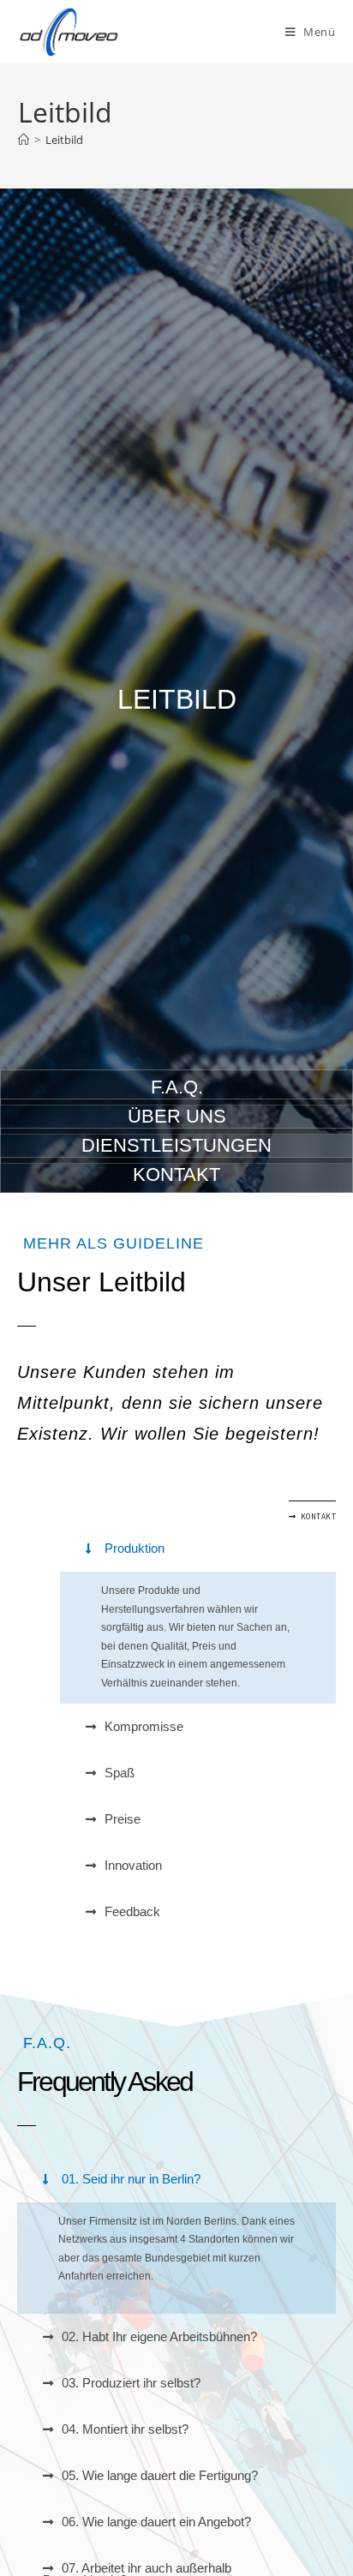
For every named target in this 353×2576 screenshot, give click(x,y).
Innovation (133, 1865)
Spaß (120, 1773)
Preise (123, 1819)
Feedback (132, 1911)
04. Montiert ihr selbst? (125, 2429)
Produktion (135, 1548)
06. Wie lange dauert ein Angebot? (156, 2522)
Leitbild (64, 140)
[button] (198, 1549)
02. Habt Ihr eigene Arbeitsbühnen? (159, 2336)
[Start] (24, 140)
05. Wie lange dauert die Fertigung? (160, 2475)
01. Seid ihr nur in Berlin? (131, 2179)
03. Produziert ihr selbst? (131, 2383)
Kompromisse (144, 1726)
